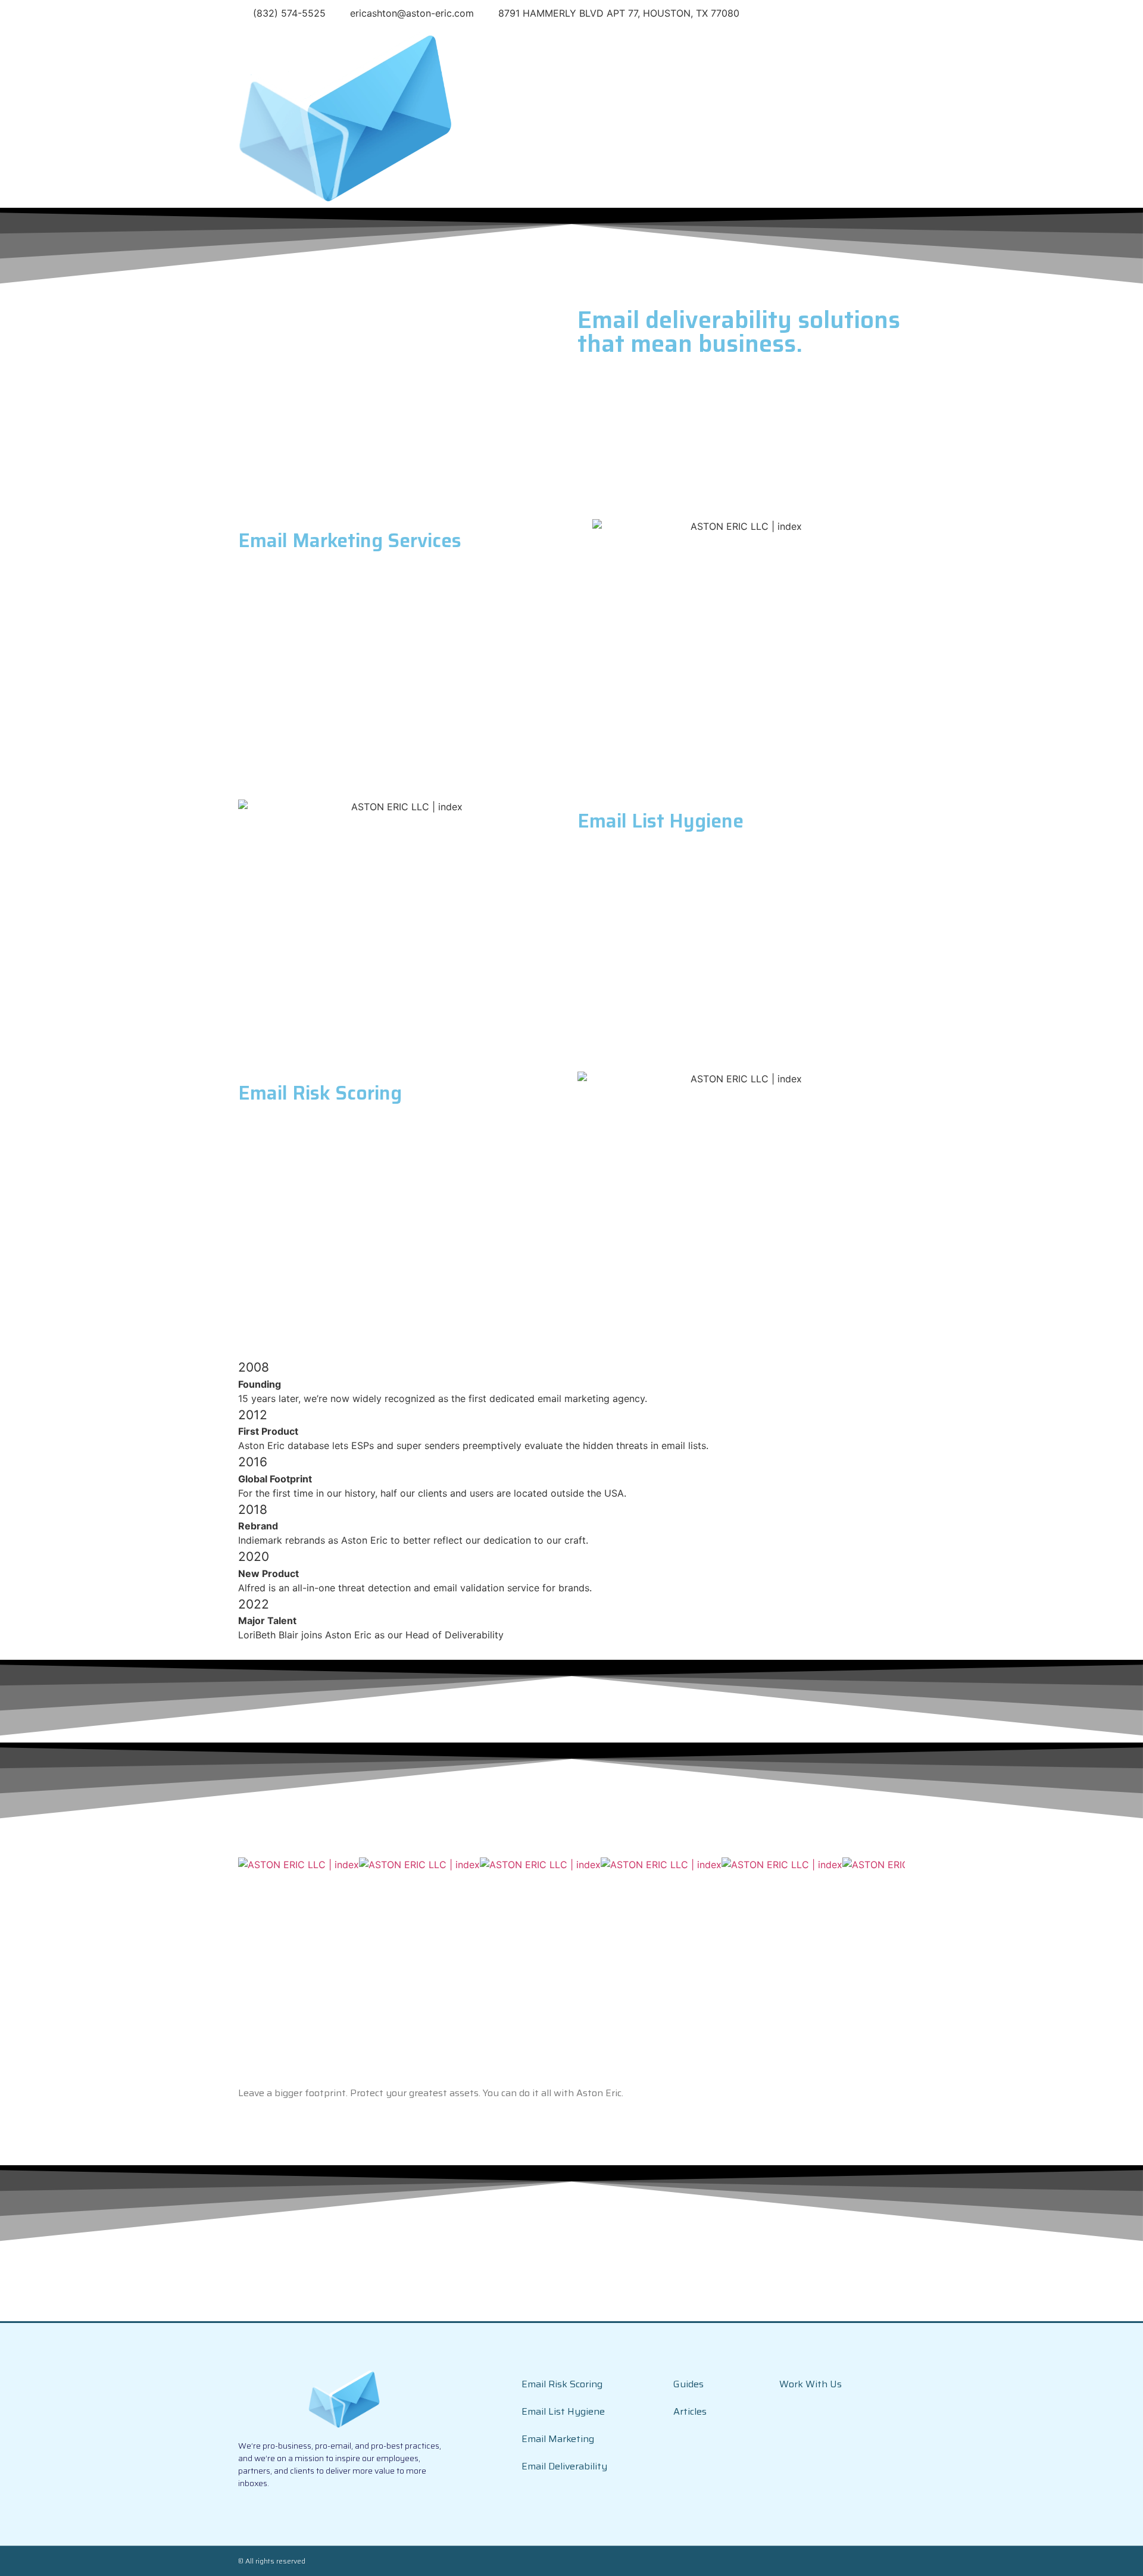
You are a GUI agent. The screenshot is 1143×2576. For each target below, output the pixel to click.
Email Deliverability (564, 2466)
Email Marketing (558, 2439)
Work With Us (811, 2384)
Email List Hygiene (563, 2411)
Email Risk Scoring (562, 2384)
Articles (690, 2411)
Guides (688, 2384)
